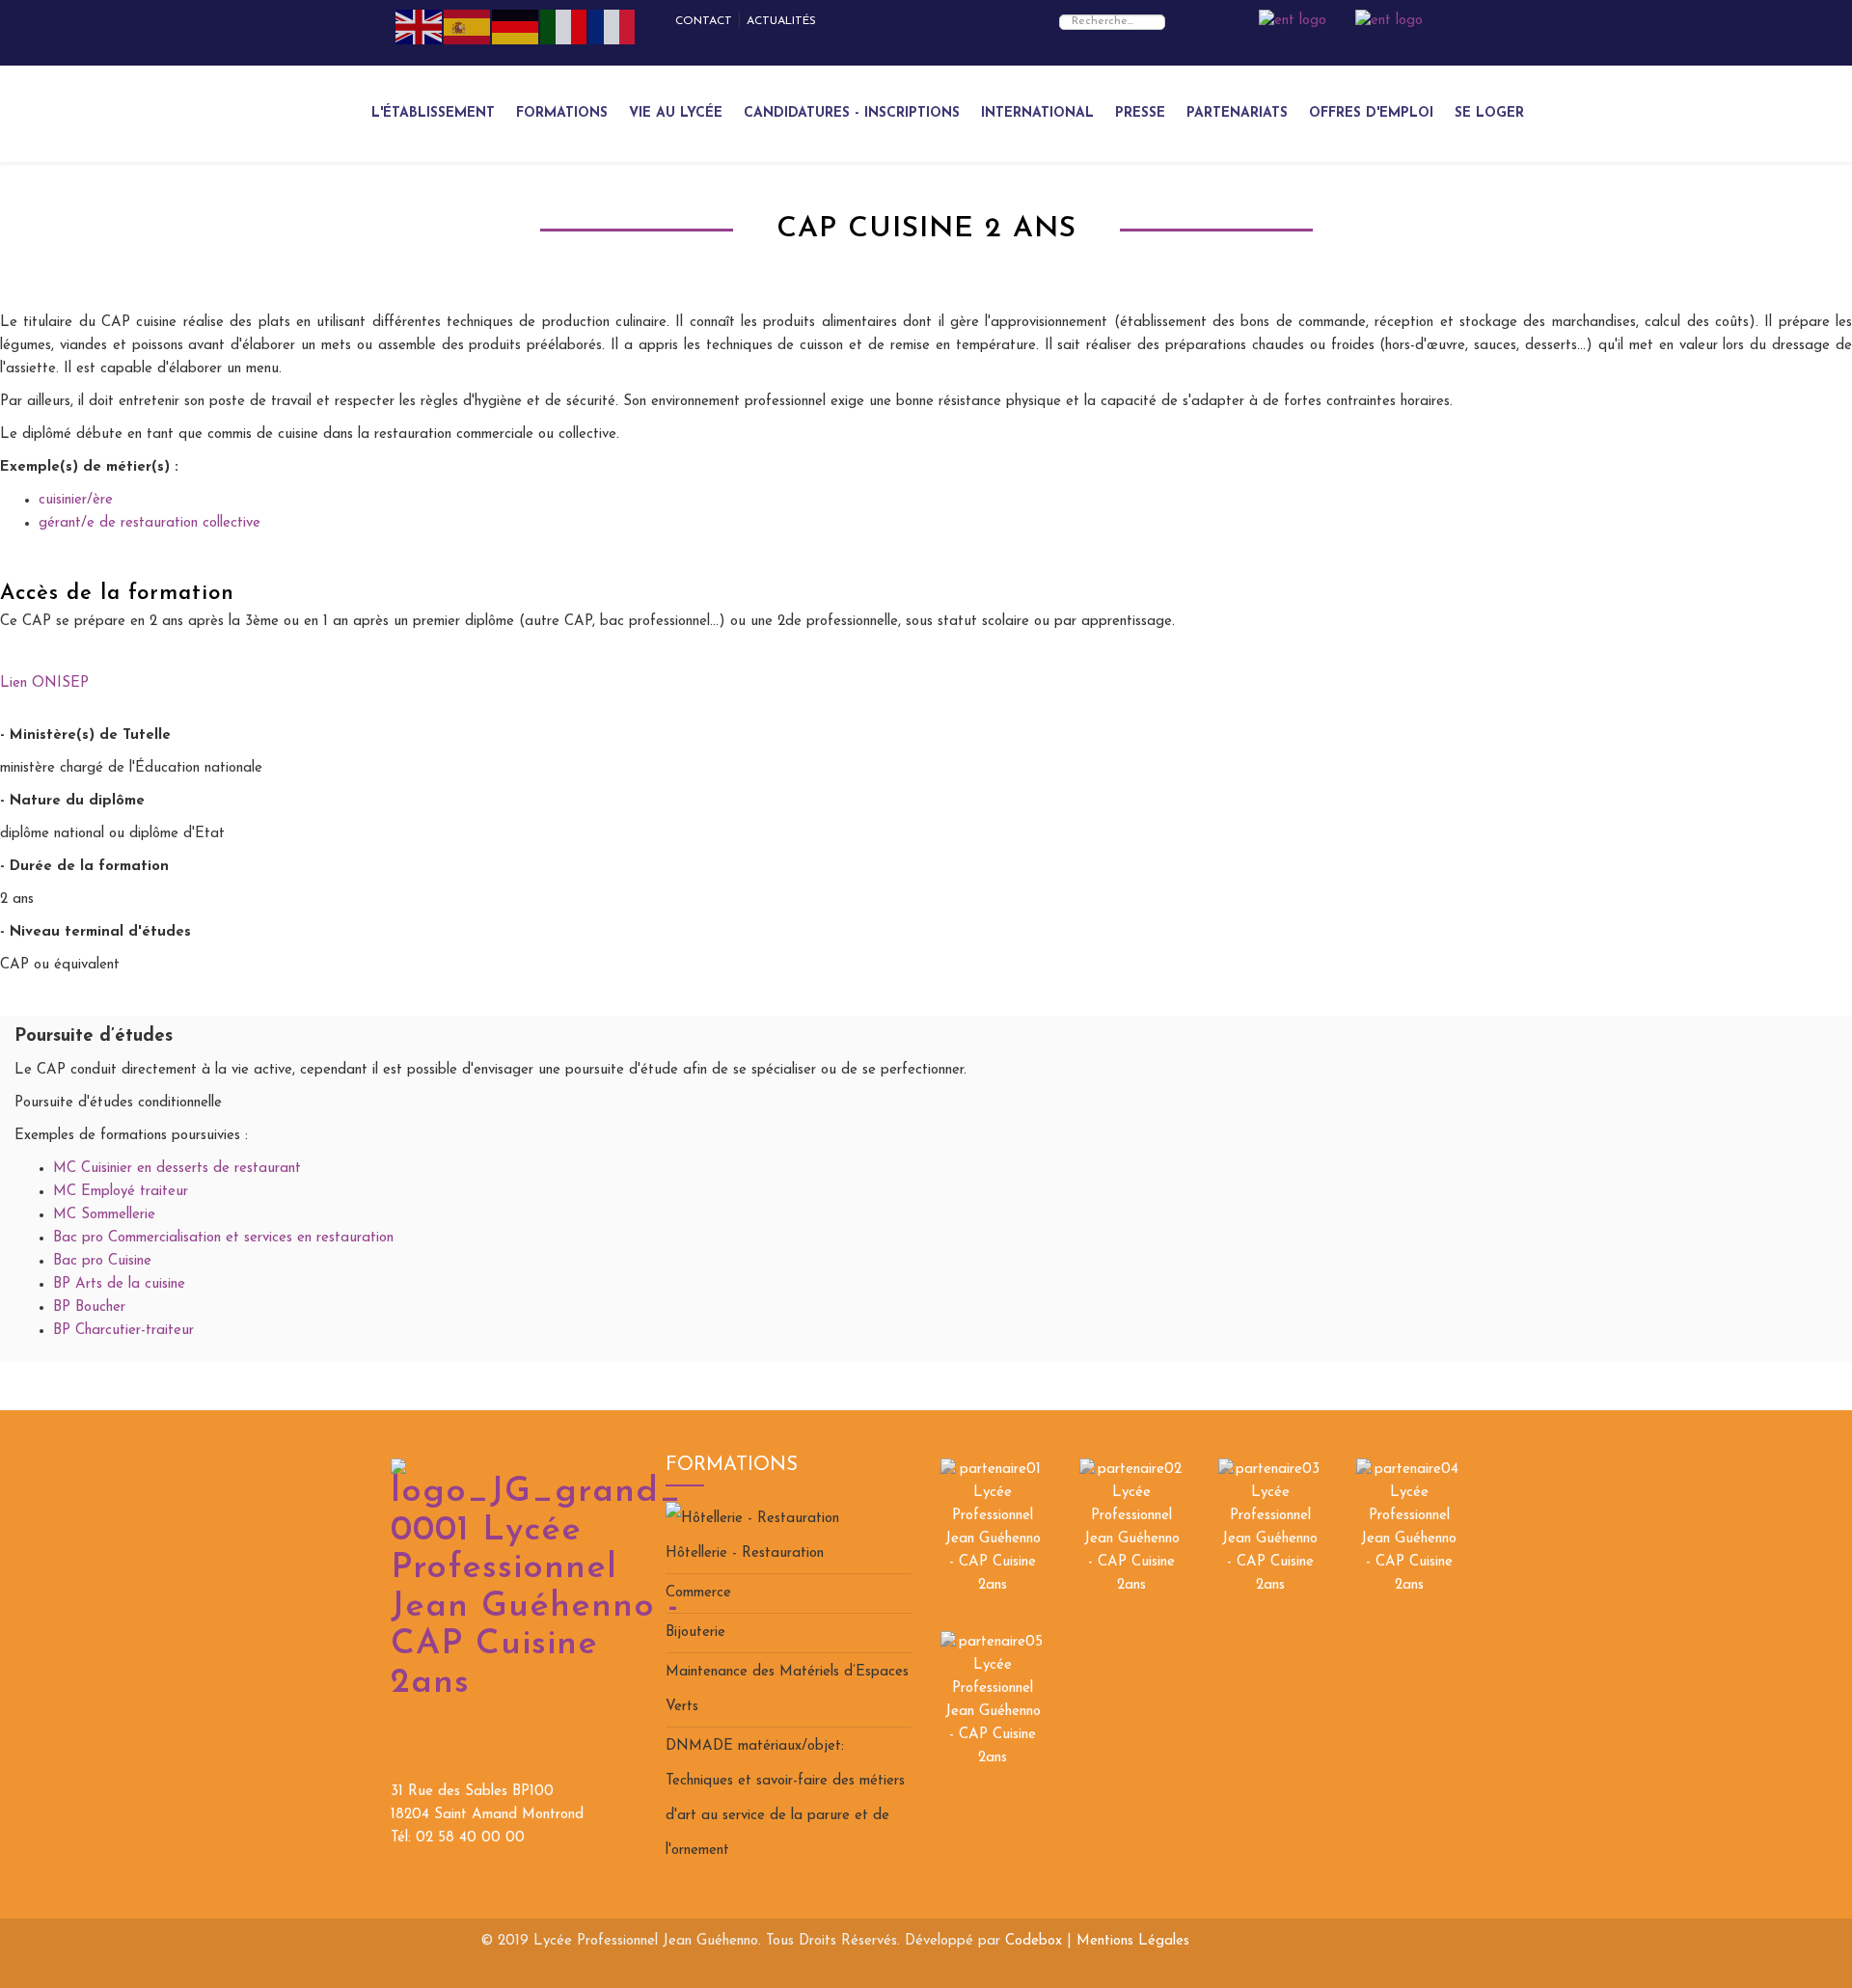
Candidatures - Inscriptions (852, 113)
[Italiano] (564, 27)
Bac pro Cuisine (102, 1261)
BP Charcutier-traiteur (123, 1331)
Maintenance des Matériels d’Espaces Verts (787, 1689)
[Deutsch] (516, 27)
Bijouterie (695, 1633)
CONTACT (704, 21)
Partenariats (1237, 113)
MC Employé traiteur (121, 1192)
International (1037, 113)
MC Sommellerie (104, 1215)
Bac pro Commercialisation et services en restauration (223, 1238)
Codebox (1034, 1941)
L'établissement (433, 113)
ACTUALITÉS (781, 21)
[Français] (613, 27)
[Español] (468, 27)
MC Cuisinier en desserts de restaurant (177, 1169)
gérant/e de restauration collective (150, 523)
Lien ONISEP (44, 683)
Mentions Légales (1133, 1941)
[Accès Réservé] (1293, 21)
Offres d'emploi (1371, 113)
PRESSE (1140, 113)
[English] (420, 27)
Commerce (698, 1593)
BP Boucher (89, 1307)
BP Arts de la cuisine (119, 1284)
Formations (562, 113)
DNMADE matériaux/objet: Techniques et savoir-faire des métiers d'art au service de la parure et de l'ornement (785, 1798)
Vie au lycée (676, 113)
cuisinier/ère (76, 500)
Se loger (1489, 113)
